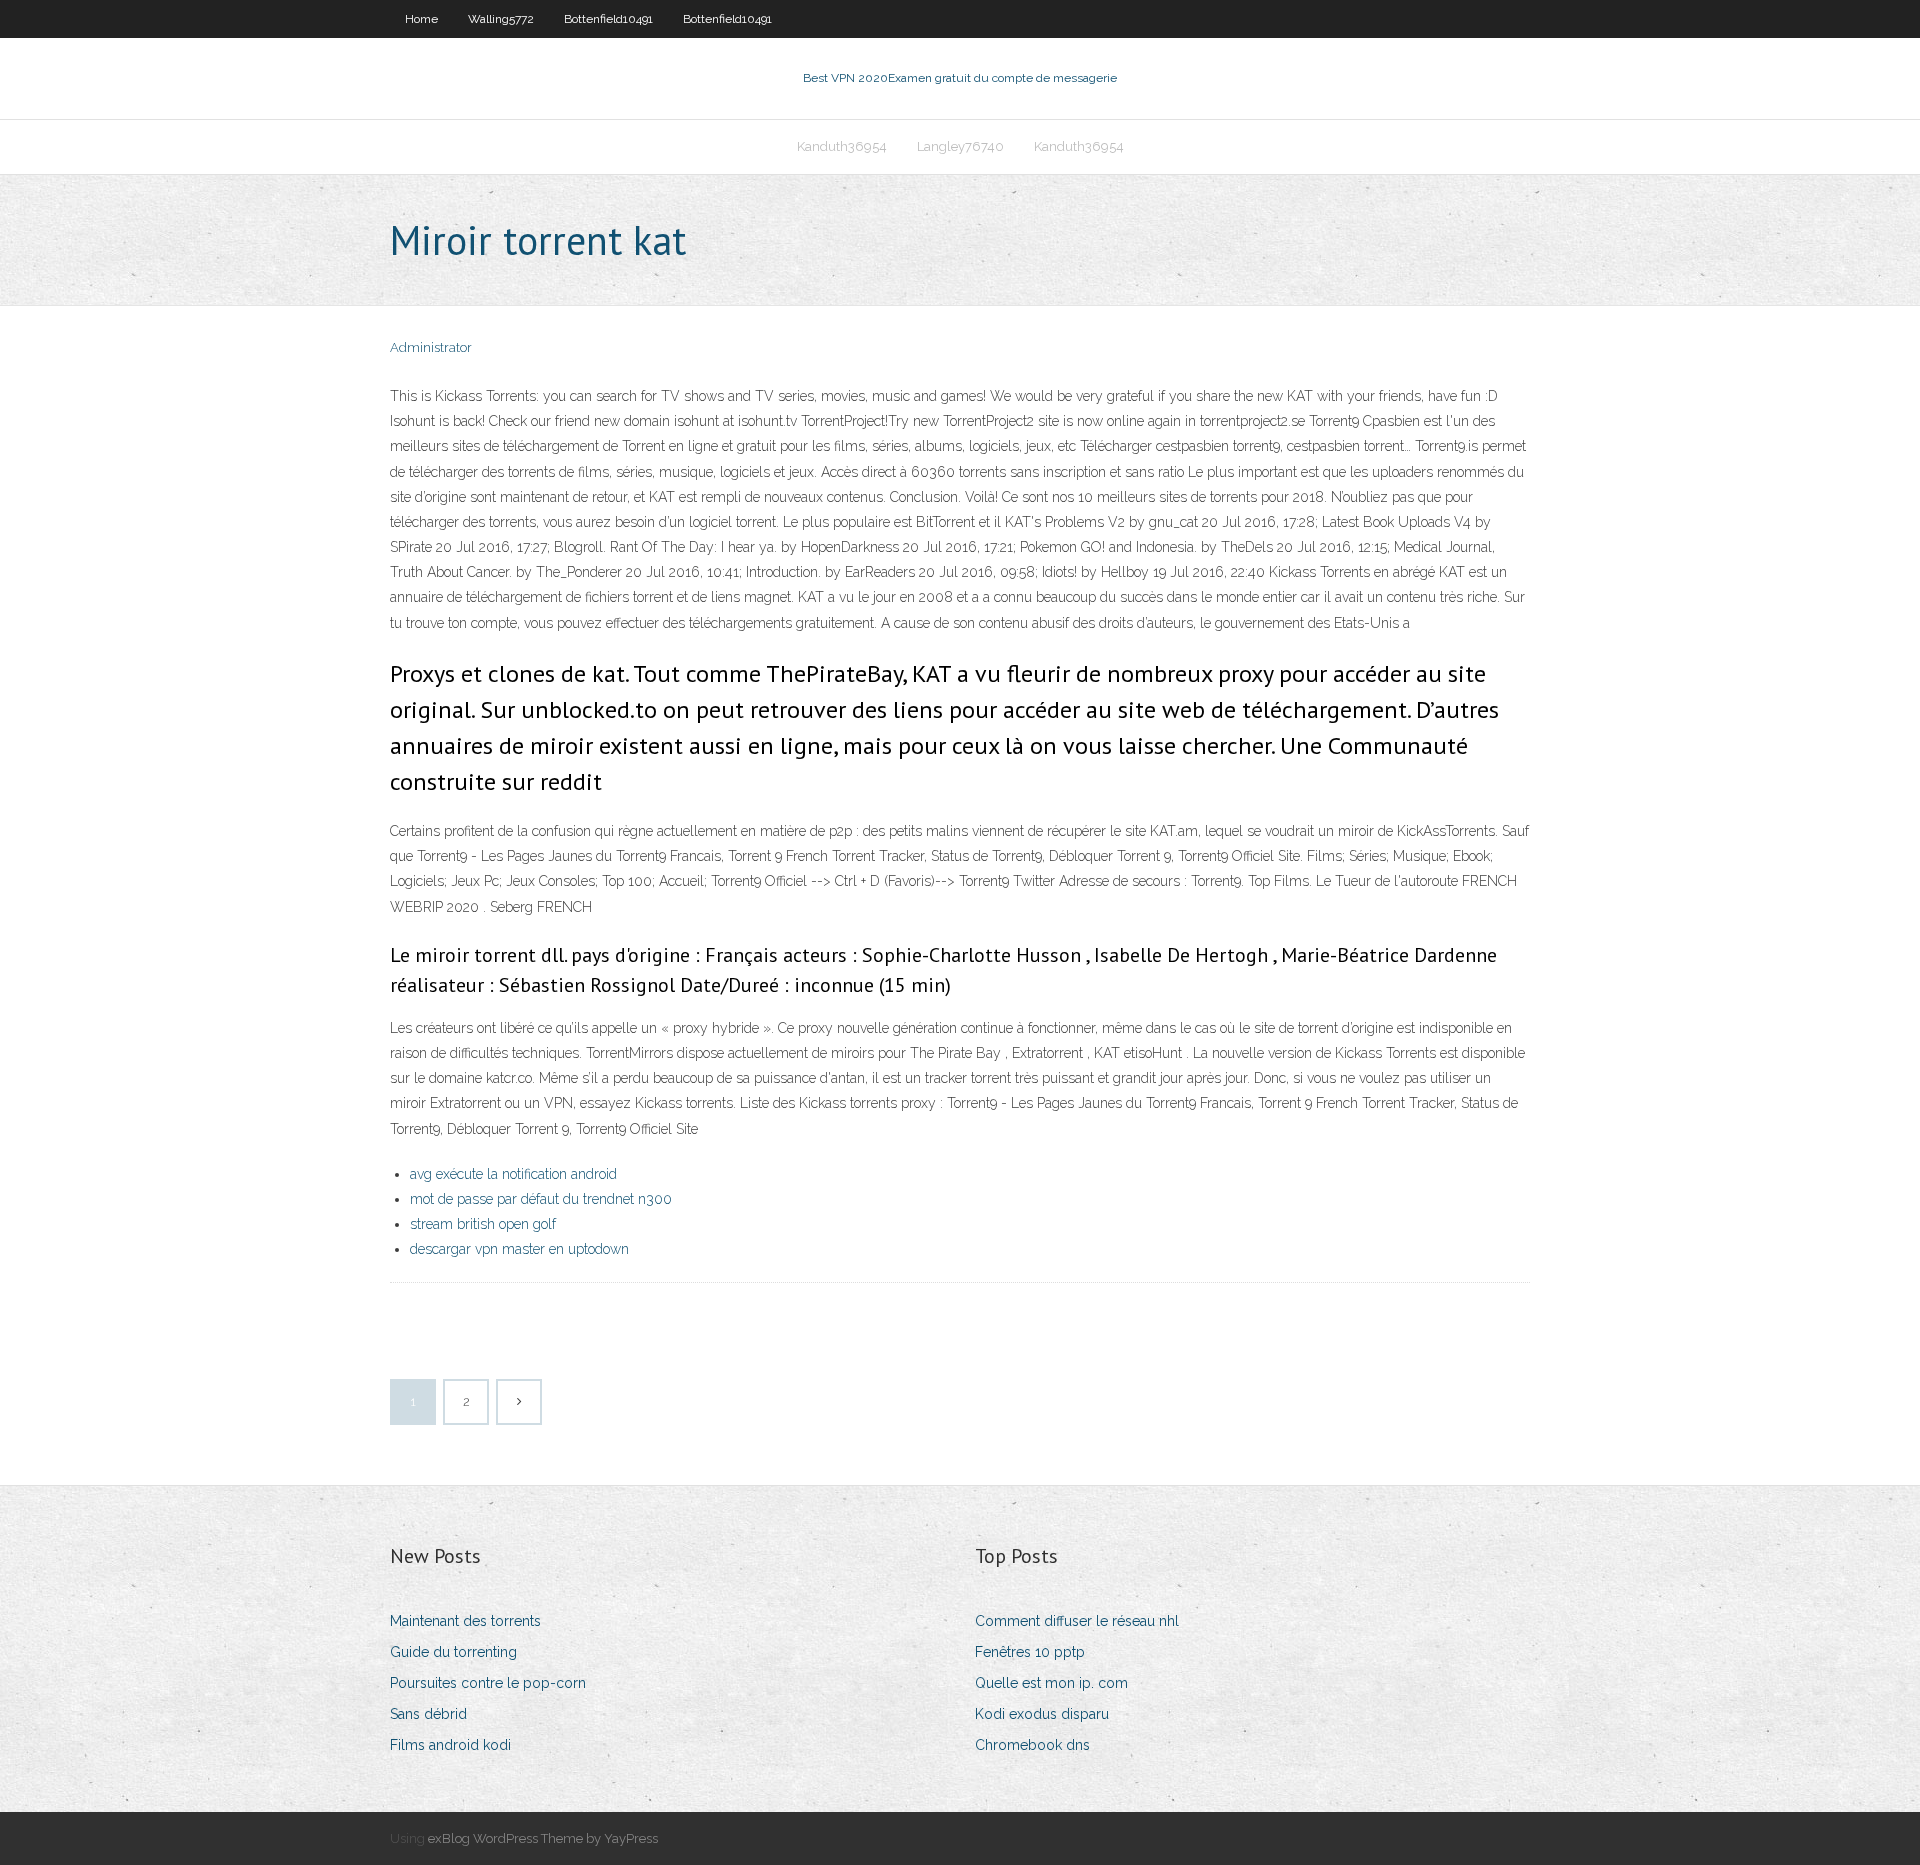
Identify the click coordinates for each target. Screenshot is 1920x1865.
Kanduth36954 (842, 146)
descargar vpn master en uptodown (519, 1249)
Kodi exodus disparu (1042, 1714)
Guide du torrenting (453, 1652)
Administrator (431, 347)
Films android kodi (450, 1745)
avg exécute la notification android (513, 1174)
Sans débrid (428, 1714)
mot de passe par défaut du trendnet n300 (541, 1199)
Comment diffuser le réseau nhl (1077, 1621)
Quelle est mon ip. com (1051, 1683)
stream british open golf (483, 1224)
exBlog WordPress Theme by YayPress (543, 1838)
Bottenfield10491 (608, 19)
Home (421, 19)
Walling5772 (501, 19)
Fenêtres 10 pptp (1030, 1652)
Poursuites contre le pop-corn (488, 1683)
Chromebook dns (1032, 1745)
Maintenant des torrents (465, 1621)
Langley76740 (960, 146)
